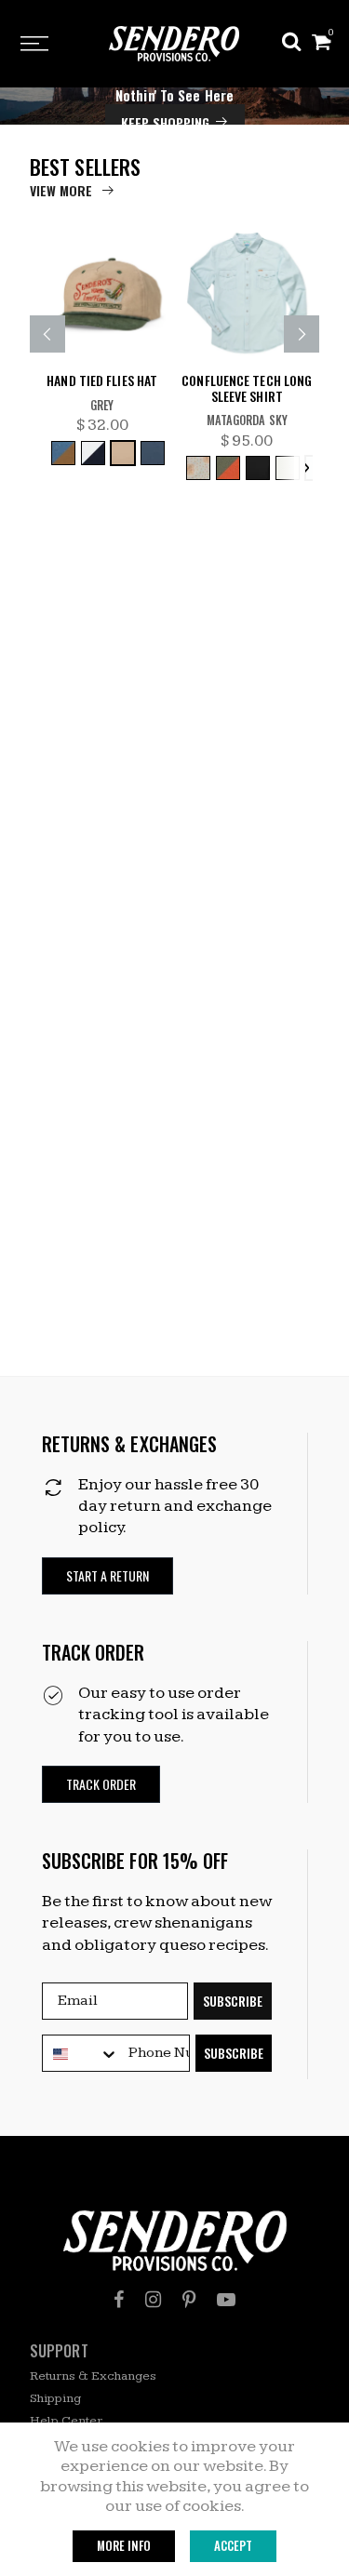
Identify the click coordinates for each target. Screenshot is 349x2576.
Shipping (55, 2398)
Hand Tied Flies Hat (102, 381)
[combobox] (81, 2054)
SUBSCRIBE (233, 2001)
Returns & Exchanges (93, 2376)
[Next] (302, 334)
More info (124, 2545)
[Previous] (47, 334)
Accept (233, 2545)
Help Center (66, 2421)
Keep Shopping (165, 122)
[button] (107, 1576)
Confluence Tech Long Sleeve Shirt (247, 389)
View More (61, 190)
